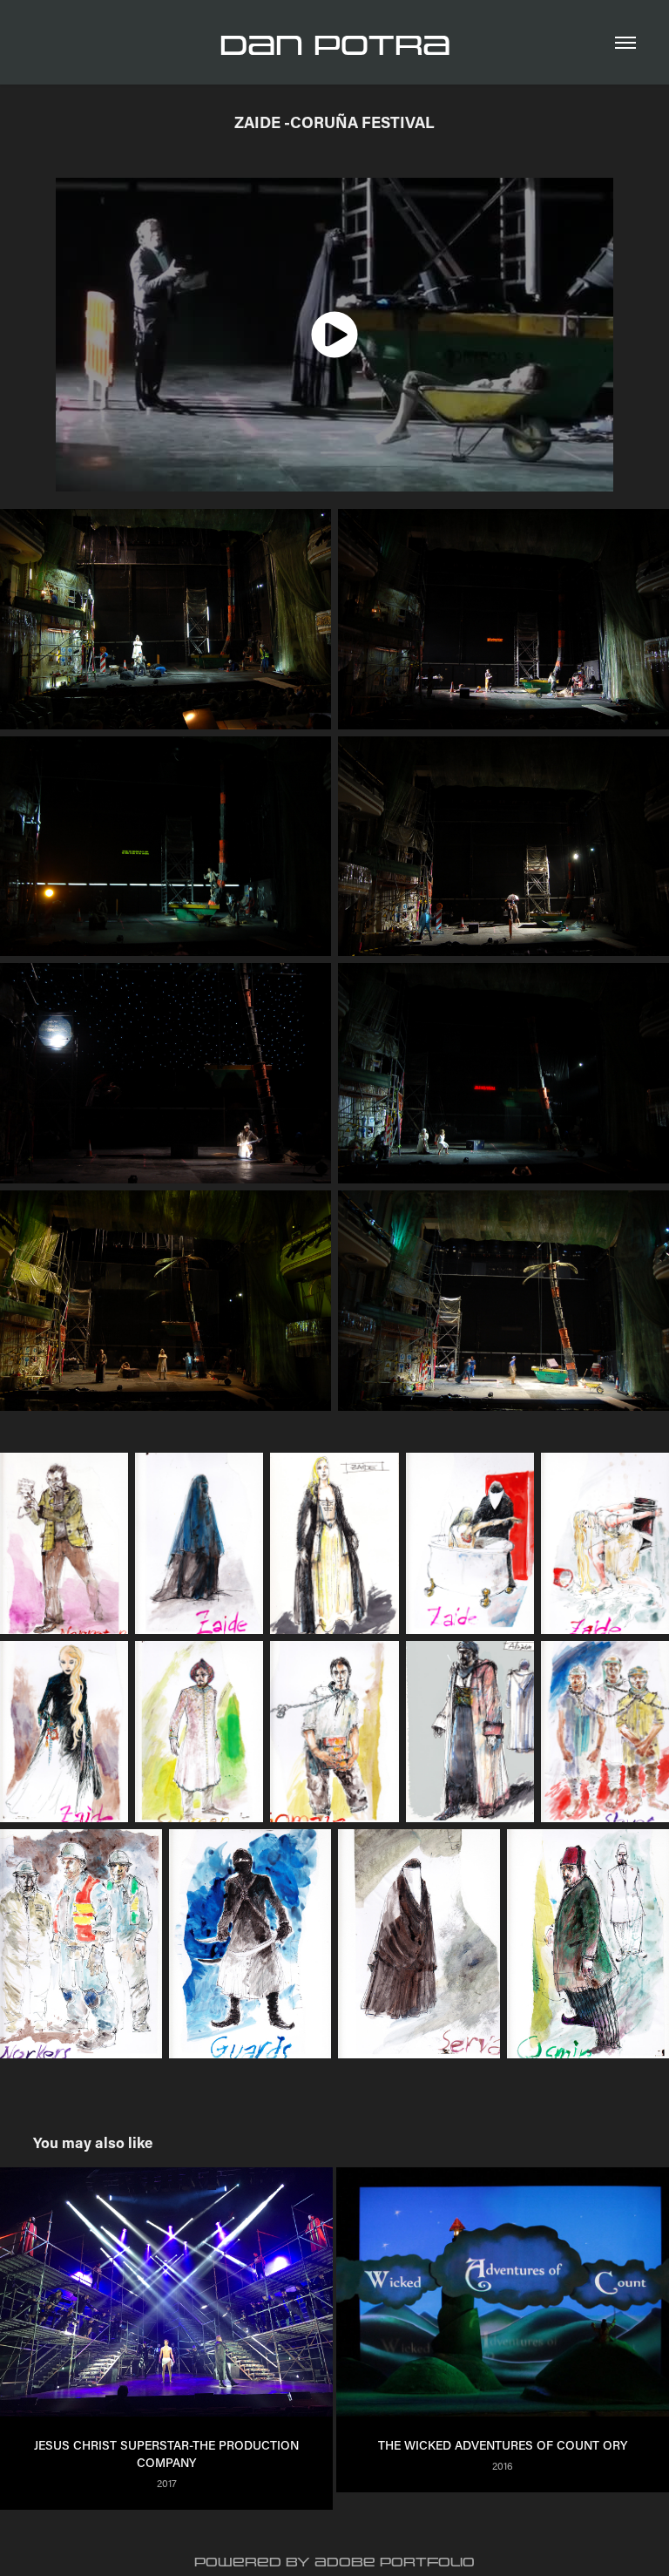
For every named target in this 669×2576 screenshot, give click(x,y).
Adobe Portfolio (395, 2562)
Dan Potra (335, 46)
